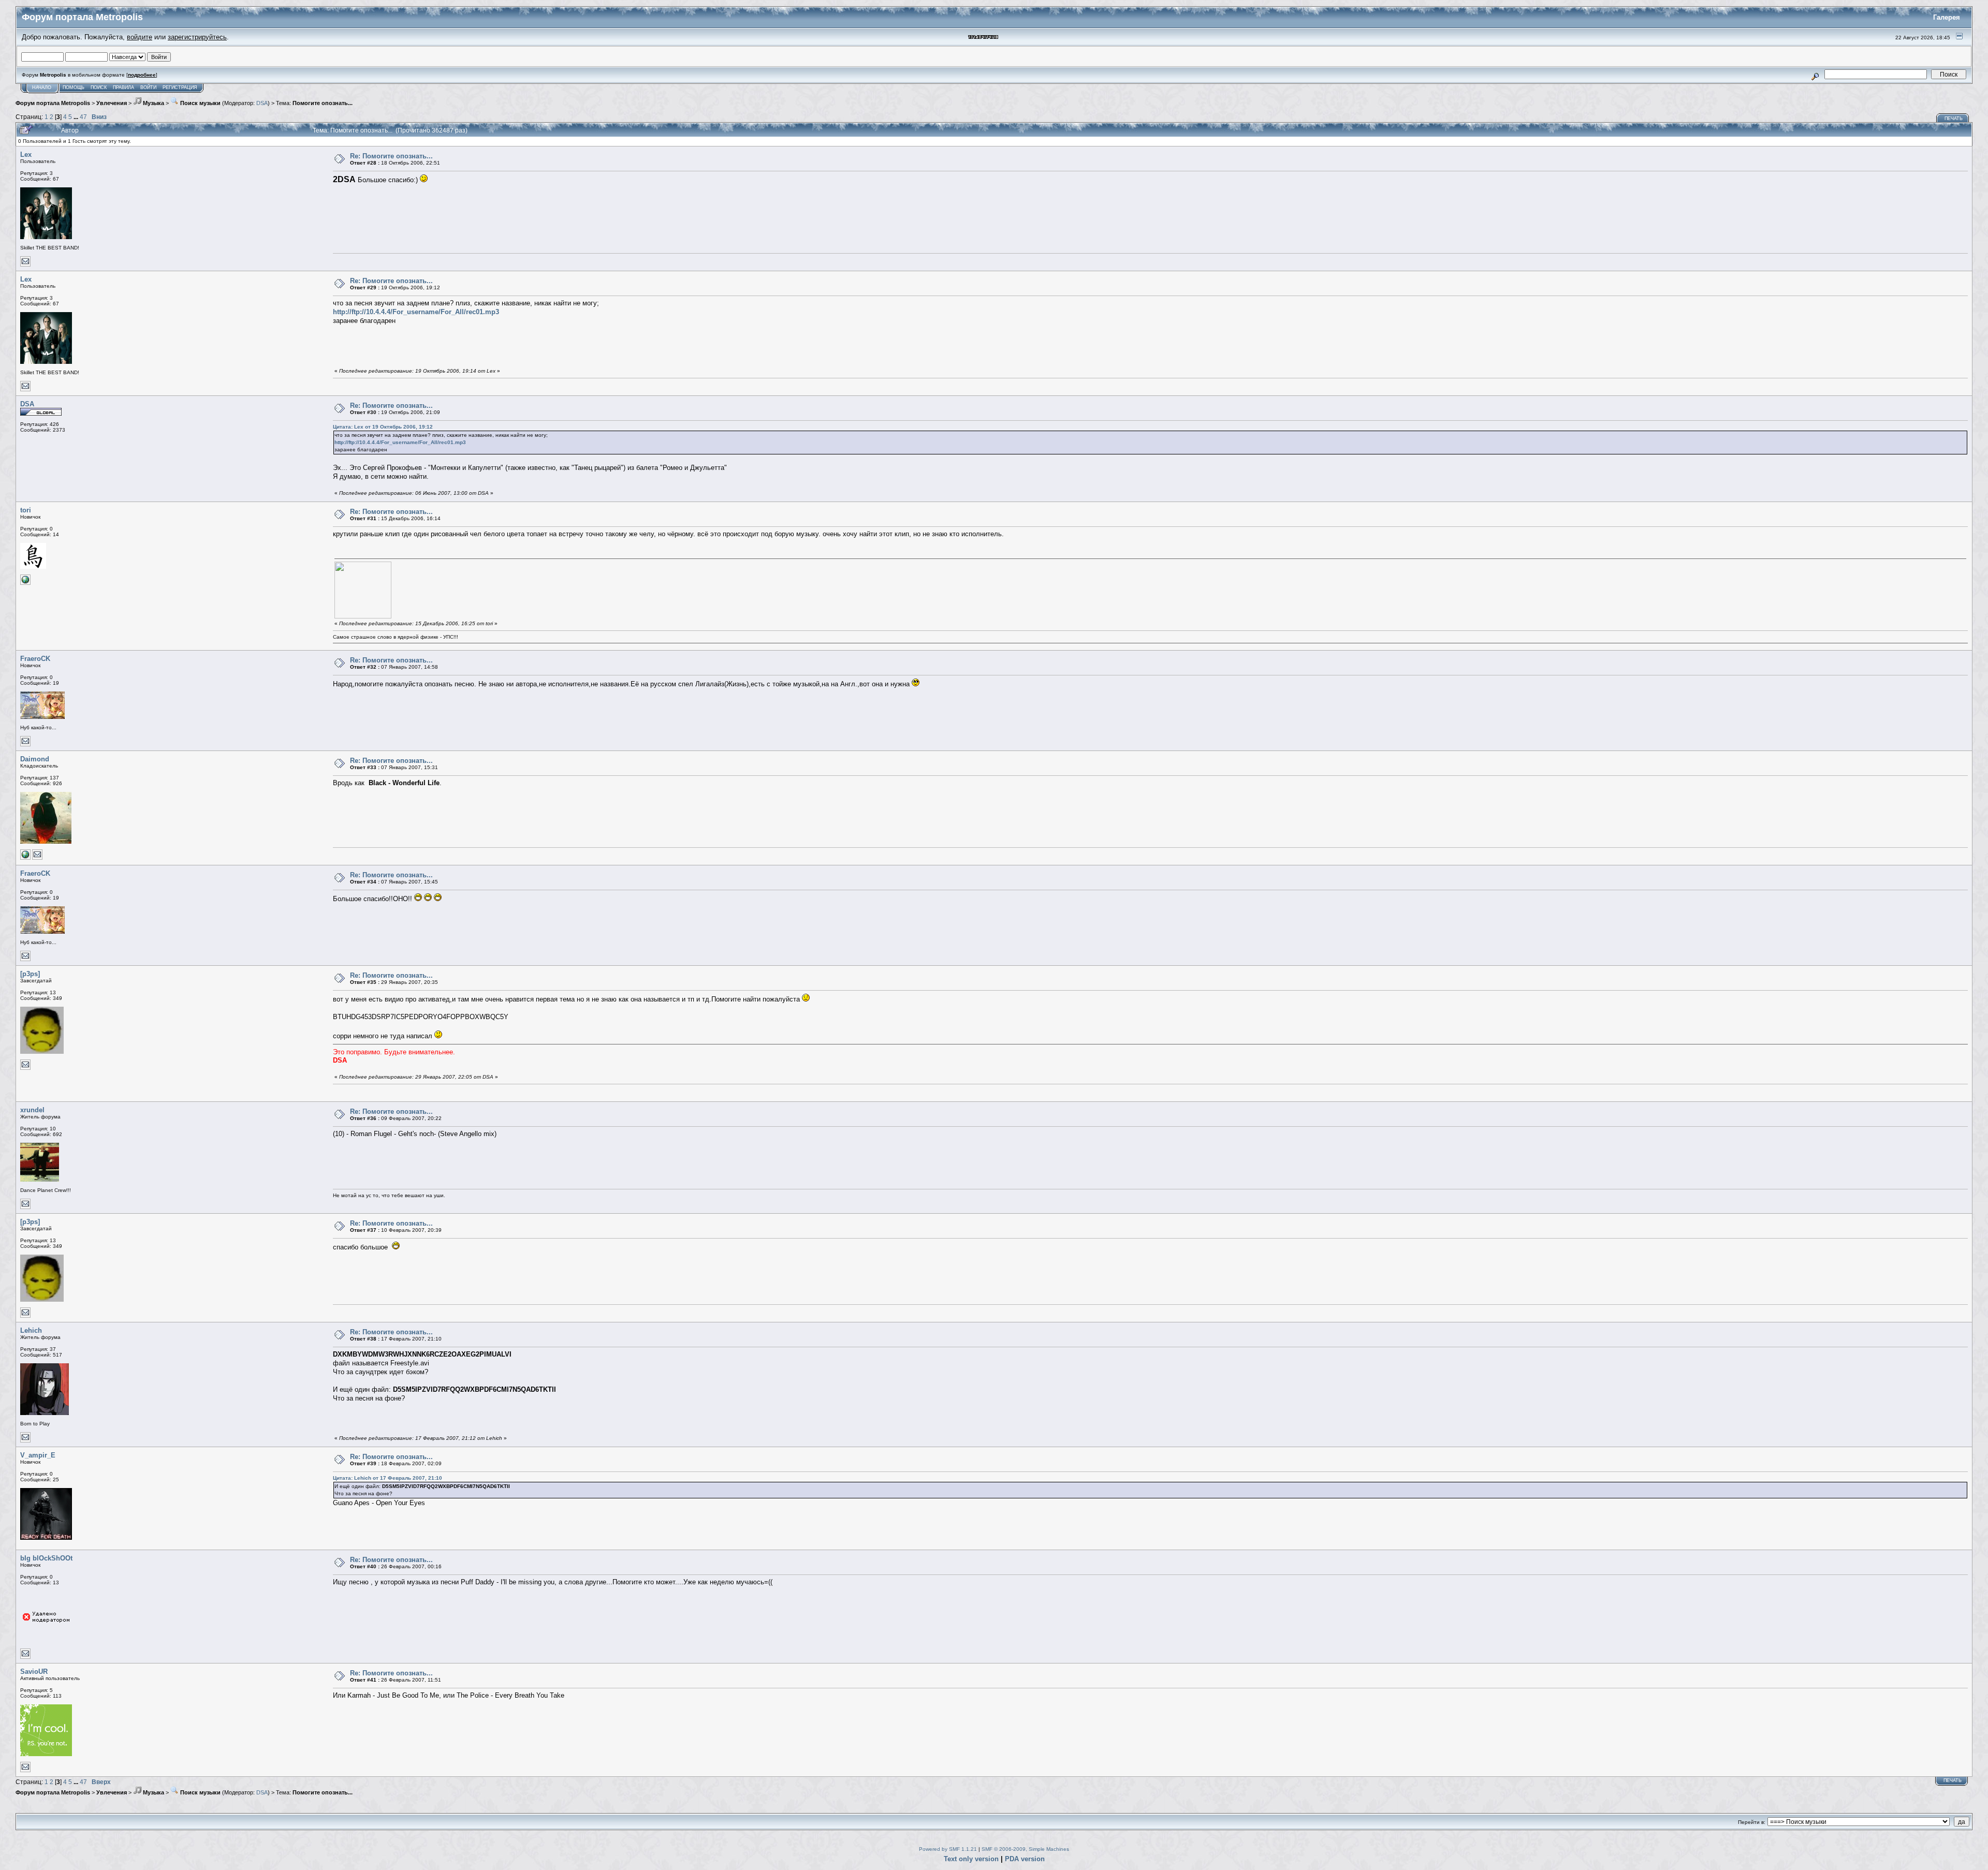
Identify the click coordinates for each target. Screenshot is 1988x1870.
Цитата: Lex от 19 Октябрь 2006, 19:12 (383, 427)
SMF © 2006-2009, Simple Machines (1025, 1849)
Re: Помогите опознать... (391, 156)
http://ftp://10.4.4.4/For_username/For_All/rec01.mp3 (416, 312)
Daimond (35, 759)
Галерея (1947, 17)
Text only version (971, 1859)
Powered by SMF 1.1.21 (948, 1849)
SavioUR (34, 1672)
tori (26, 510)
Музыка (153, 103)
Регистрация (180, 87)
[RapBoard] (25, 858)
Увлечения (112, 103)
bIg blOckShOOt (46, 1558)
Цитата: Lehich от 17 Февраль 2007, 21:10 (388, 1478)
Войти (148, 87)
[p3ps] (30, 974)
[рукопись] (25, 583)
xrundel (32, 1110)
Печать (1954, 119)
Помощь (74, 87)
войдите (140, 37)
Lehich (31, 1330)
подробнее (142, 75)
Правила (123, 87)
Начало (42, 87)
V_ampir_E (38, 1455)
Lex (26, 154)
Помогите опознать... (323, 103)
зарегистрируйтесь (197, 37)
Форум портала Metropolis (53, 103)
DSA (262, 103)
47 (83, 117)
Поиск (99, 87)
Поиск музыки (200, 103)
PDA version (1025, 1859)
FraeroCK (35, 659)
